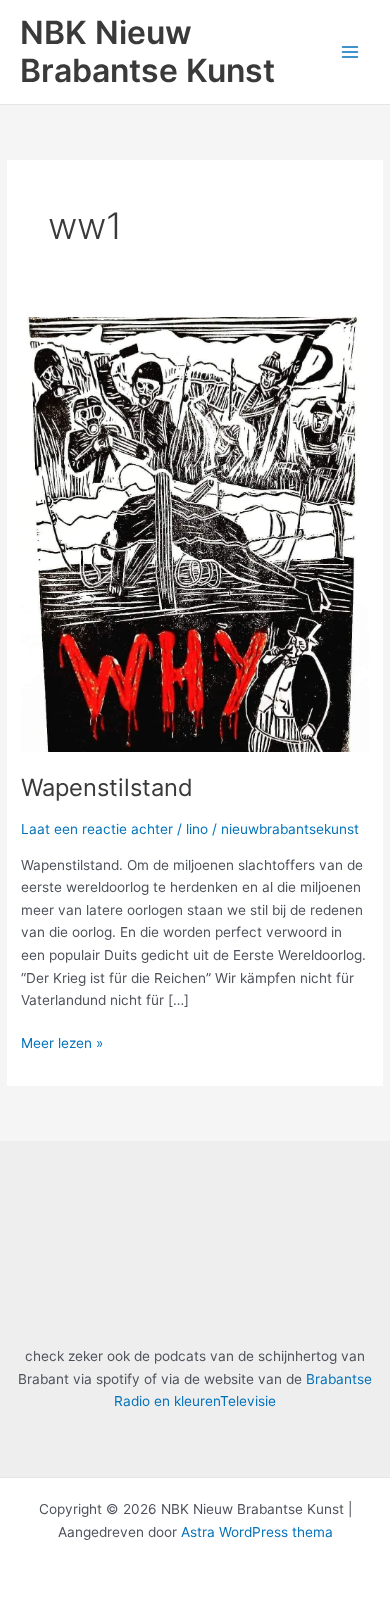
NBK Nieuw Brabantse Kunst (147, 51)
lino (197, 829)
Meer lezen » (62, 1041)
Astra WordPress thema (257, 1532)
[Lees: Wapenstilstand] (195, 533)
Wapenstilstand (107, 787)
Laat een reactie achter (97, 829)
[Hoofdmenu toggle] (350, 51)
